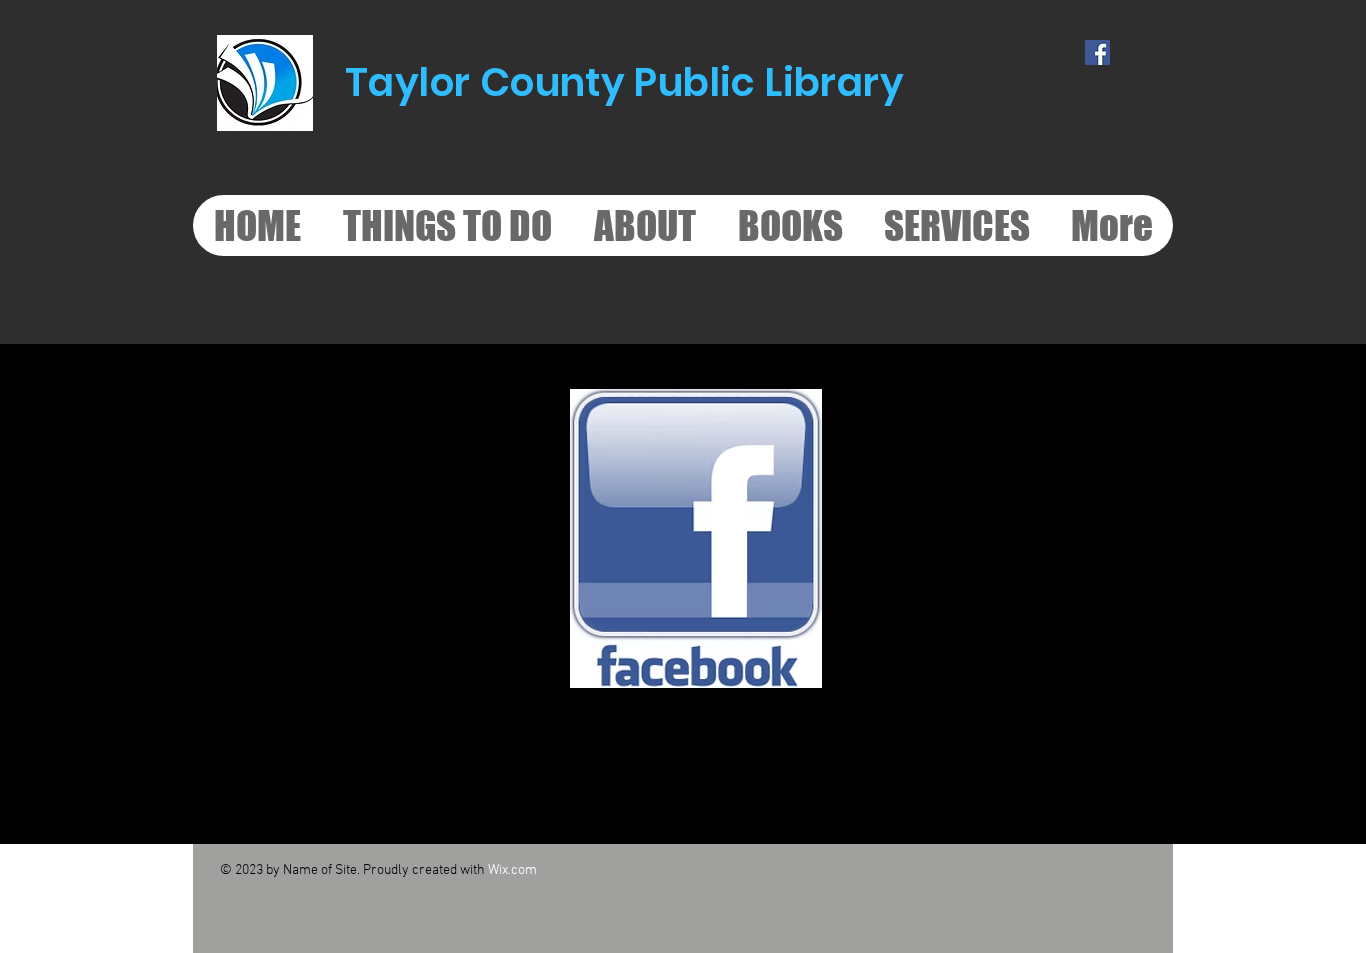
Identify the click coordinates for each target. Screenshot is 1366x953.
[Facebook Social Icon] (1097, 52)
